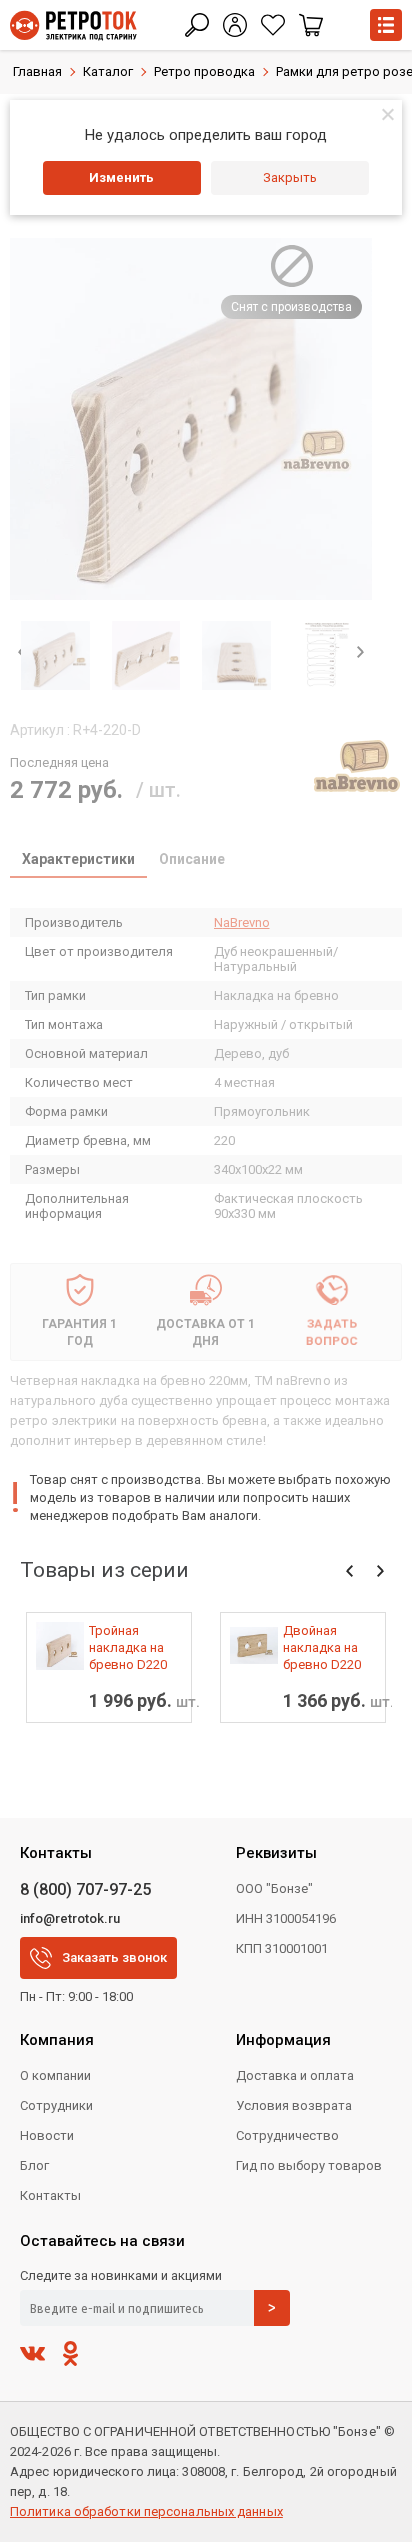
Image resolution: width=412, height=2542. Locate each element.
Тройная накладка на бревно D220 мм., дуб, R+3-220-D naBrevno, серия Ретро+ (130, 1648)
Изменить (121, 177)
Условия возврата (294, 2105)
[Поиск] (197, 25)
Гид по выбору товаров (309, 2165)
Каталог (108, 71)
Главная (37, 71)
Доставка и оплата (295, 2075)
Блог (34, 2165)
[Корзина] (311, 25)
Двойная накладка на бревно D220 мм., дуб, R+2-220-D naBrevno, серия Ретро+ (324, 1648)
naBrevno (242, 922)
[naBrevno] (357, 766)
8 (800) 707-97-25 (85, 1889)
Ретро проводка (204, 71)
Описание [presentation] (192, 859)
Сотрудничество (287, 2135)
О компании (55, 2075)
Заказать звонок (114, 1957)
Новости (47, 2135)
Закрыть (290, 177)
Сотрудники (56, 2105)
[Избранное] (273, 25)
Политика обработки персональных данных (146, 2511)
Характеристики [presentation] (78, 859)
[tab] (78, 861)
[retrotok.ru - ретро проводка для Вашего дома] (73, 25)
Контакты (50, 2195)
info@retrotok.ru (70, 1918)
